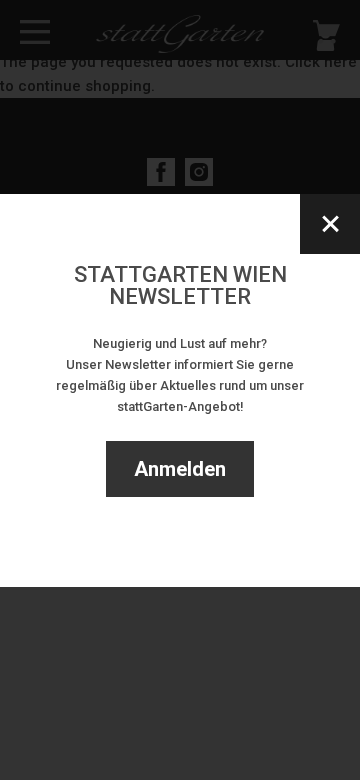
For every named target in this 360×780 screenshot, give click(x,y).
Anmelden (180, 469)
